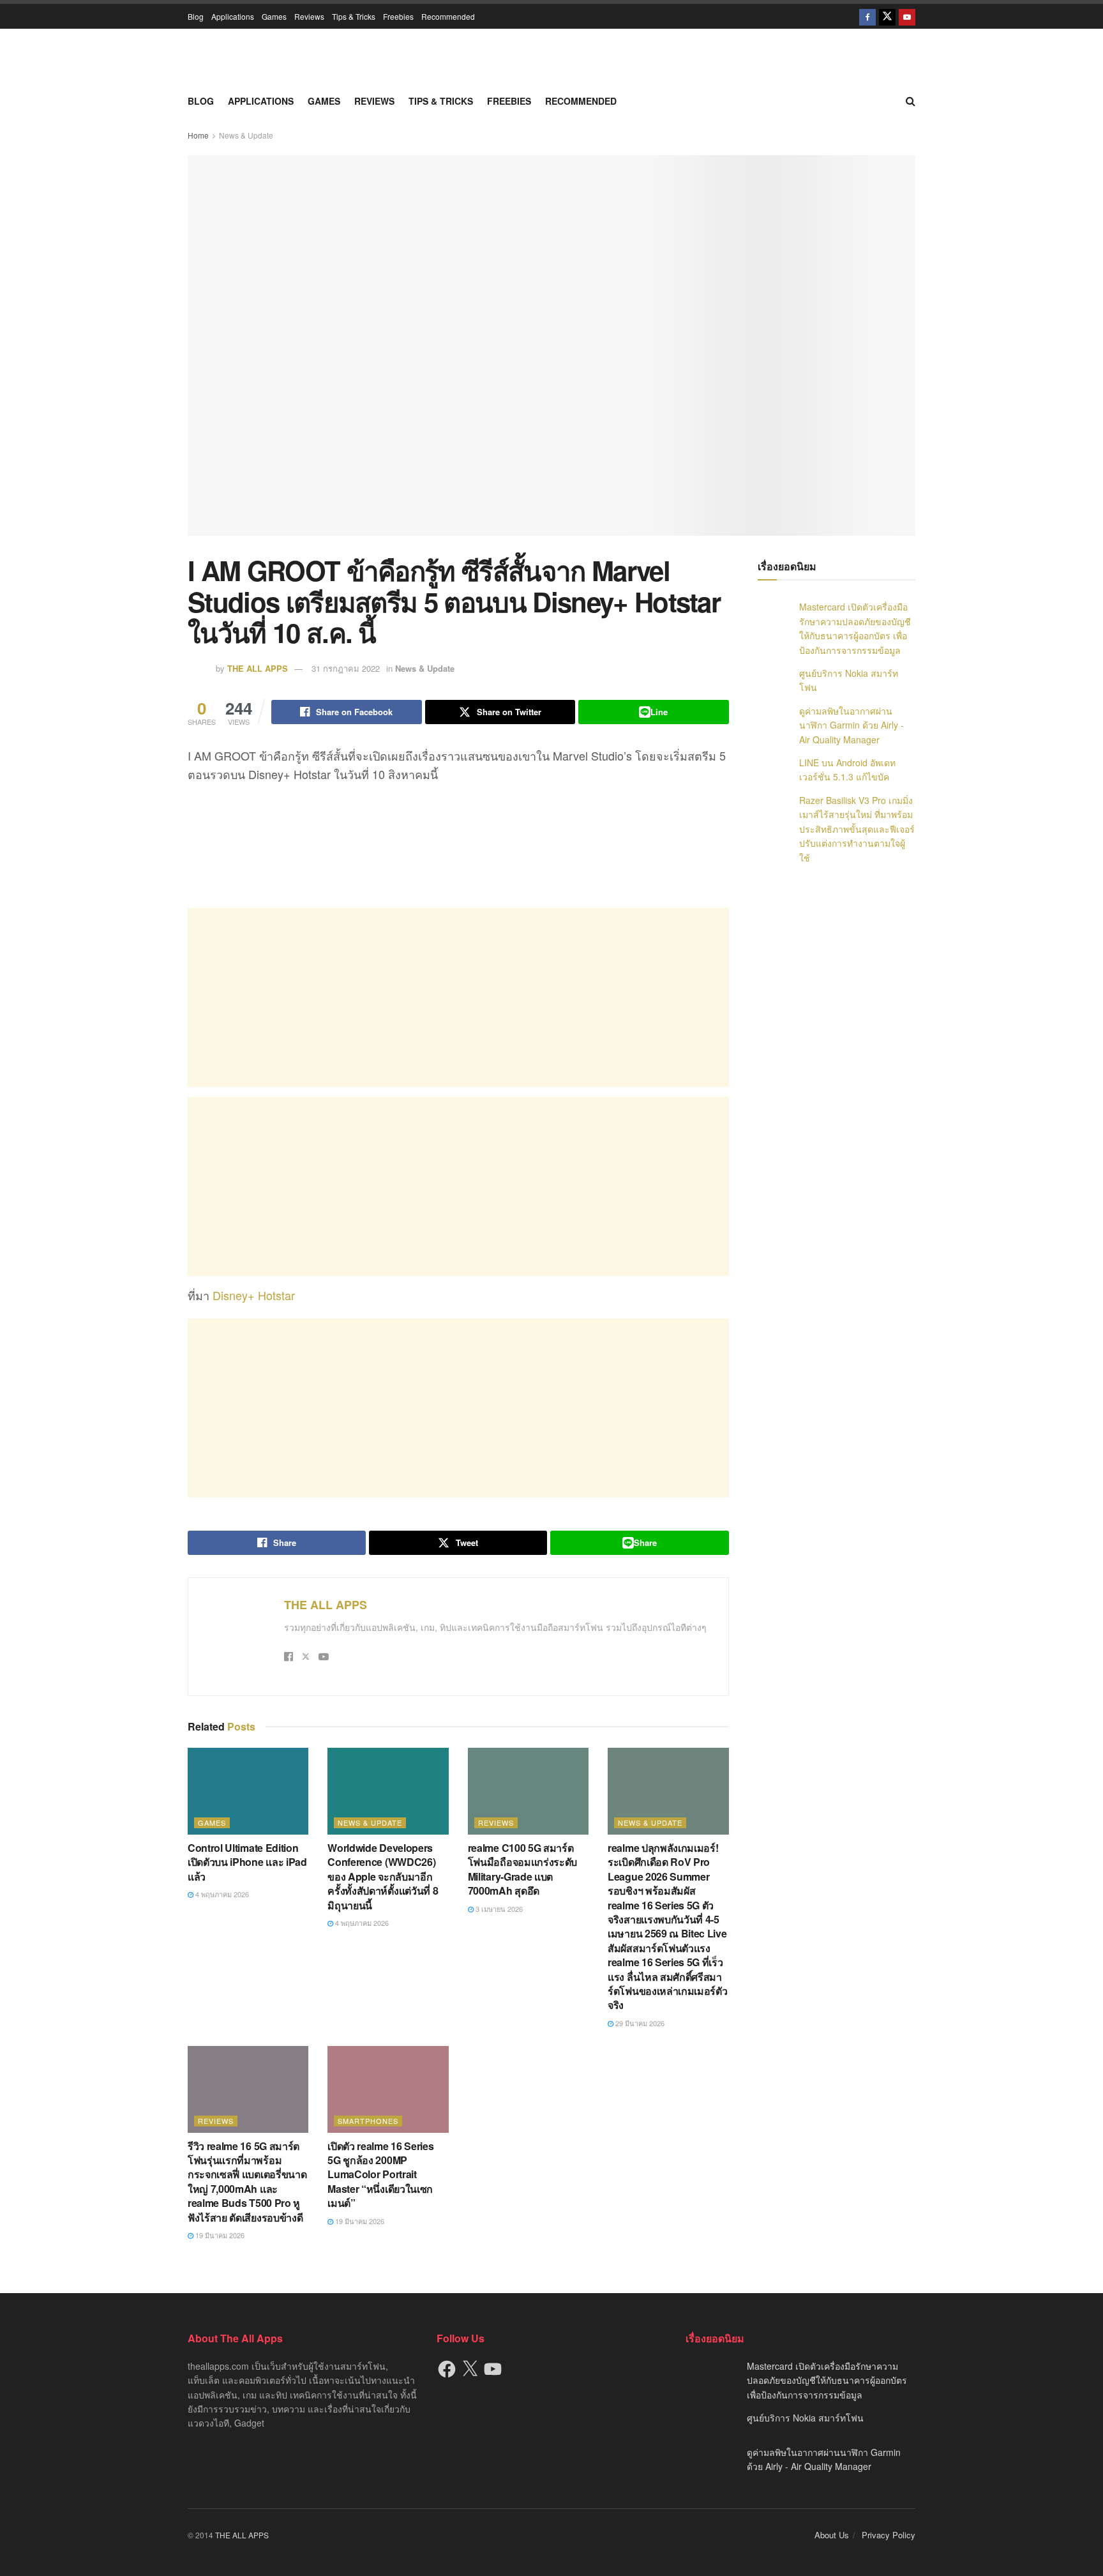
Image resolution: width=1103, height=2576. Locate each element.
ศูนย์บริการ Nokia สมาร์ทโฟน (805, 2418)
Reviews (309, 16)
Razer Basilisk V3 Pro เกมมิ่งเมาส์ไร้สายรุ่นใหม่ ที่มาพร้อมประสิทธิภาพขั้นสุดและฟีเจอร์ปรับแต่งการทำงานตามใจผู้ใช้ (857, 829)
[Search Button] (911, 101)
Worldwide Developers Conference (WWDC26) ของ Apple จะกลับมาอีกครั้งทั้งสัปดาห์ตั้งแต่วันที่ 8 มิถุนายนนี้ (383, 1876)
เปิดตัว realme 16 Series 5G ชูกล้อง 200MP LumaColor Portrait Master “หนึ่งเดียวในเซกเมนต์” (380, 2175)
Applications (233, 16)
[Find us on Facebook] (867, 16)
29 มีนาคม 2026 (639, 2023)
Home (198, 135)
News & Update (246, 135)
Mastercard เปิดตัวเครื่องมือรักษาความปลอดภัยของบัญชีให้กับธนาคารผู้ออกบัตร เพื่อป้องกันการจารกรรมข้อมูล (827, 2380)
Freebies (398, 16)
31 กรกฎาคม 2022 (346, 668)
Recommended (448, 16)
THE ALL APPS (258, 668)
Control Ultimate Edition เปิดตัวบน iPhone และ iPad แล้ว (247, 1862)
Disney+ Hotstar (254, 1295)
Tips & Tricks (354, 16)
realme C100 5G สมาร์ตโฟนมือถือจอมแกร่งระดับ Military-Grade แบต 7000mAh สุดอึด (522, 1869)
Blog (196, 16)
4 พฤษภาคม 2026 (221, 1894)
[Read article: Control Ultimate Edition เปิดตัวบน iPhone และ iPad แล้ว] (248, 1791)
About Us (832, 2535)
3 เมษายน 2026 (498, 1909)
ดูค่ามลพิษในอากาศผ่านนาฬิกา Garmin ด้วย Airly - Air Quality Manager (852, 725)
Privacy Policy (889, 2535)
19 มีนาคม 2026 (219, 2235)
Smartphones (368, 2121)
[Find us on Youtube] (907, 16)
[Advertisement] (458, 997)
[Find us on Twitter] (887, 16)
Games (274, 16)
